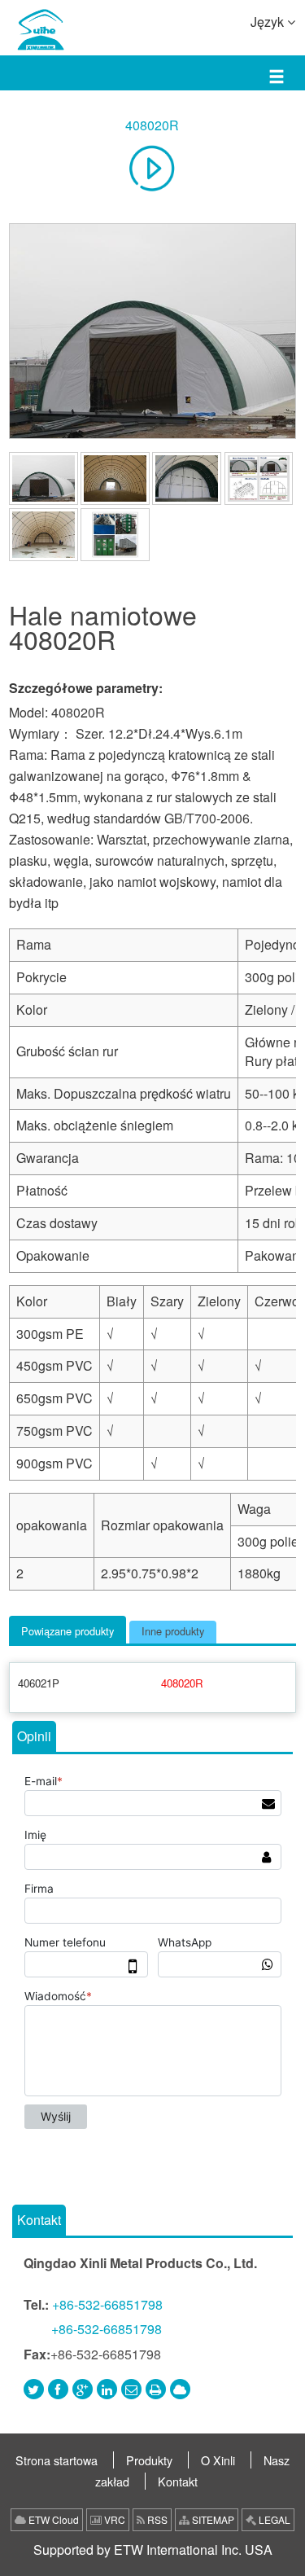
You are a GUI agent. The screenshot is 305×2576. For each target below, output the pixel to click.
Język (269, 22)
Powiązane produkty (68, 1631)
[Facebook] (58, 2389)
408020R (152, 125)
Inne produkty (173, 1631)
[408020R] (152, 331)
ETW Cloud (52, 2519)
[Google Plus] (83, 2389)
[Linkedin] (107, 2389)
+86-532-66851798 (107, 2304)
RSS (156, 2519)
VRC (113, 2519)
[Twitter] (34, 2389)
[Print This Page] (156, 2389)
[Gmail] (131, 2389)
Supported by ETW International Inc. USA (153, 2550)
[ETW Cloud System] (180, 2389)
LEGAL (273, 2519)
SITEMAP (212, 2519)
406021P (39, 1683)
